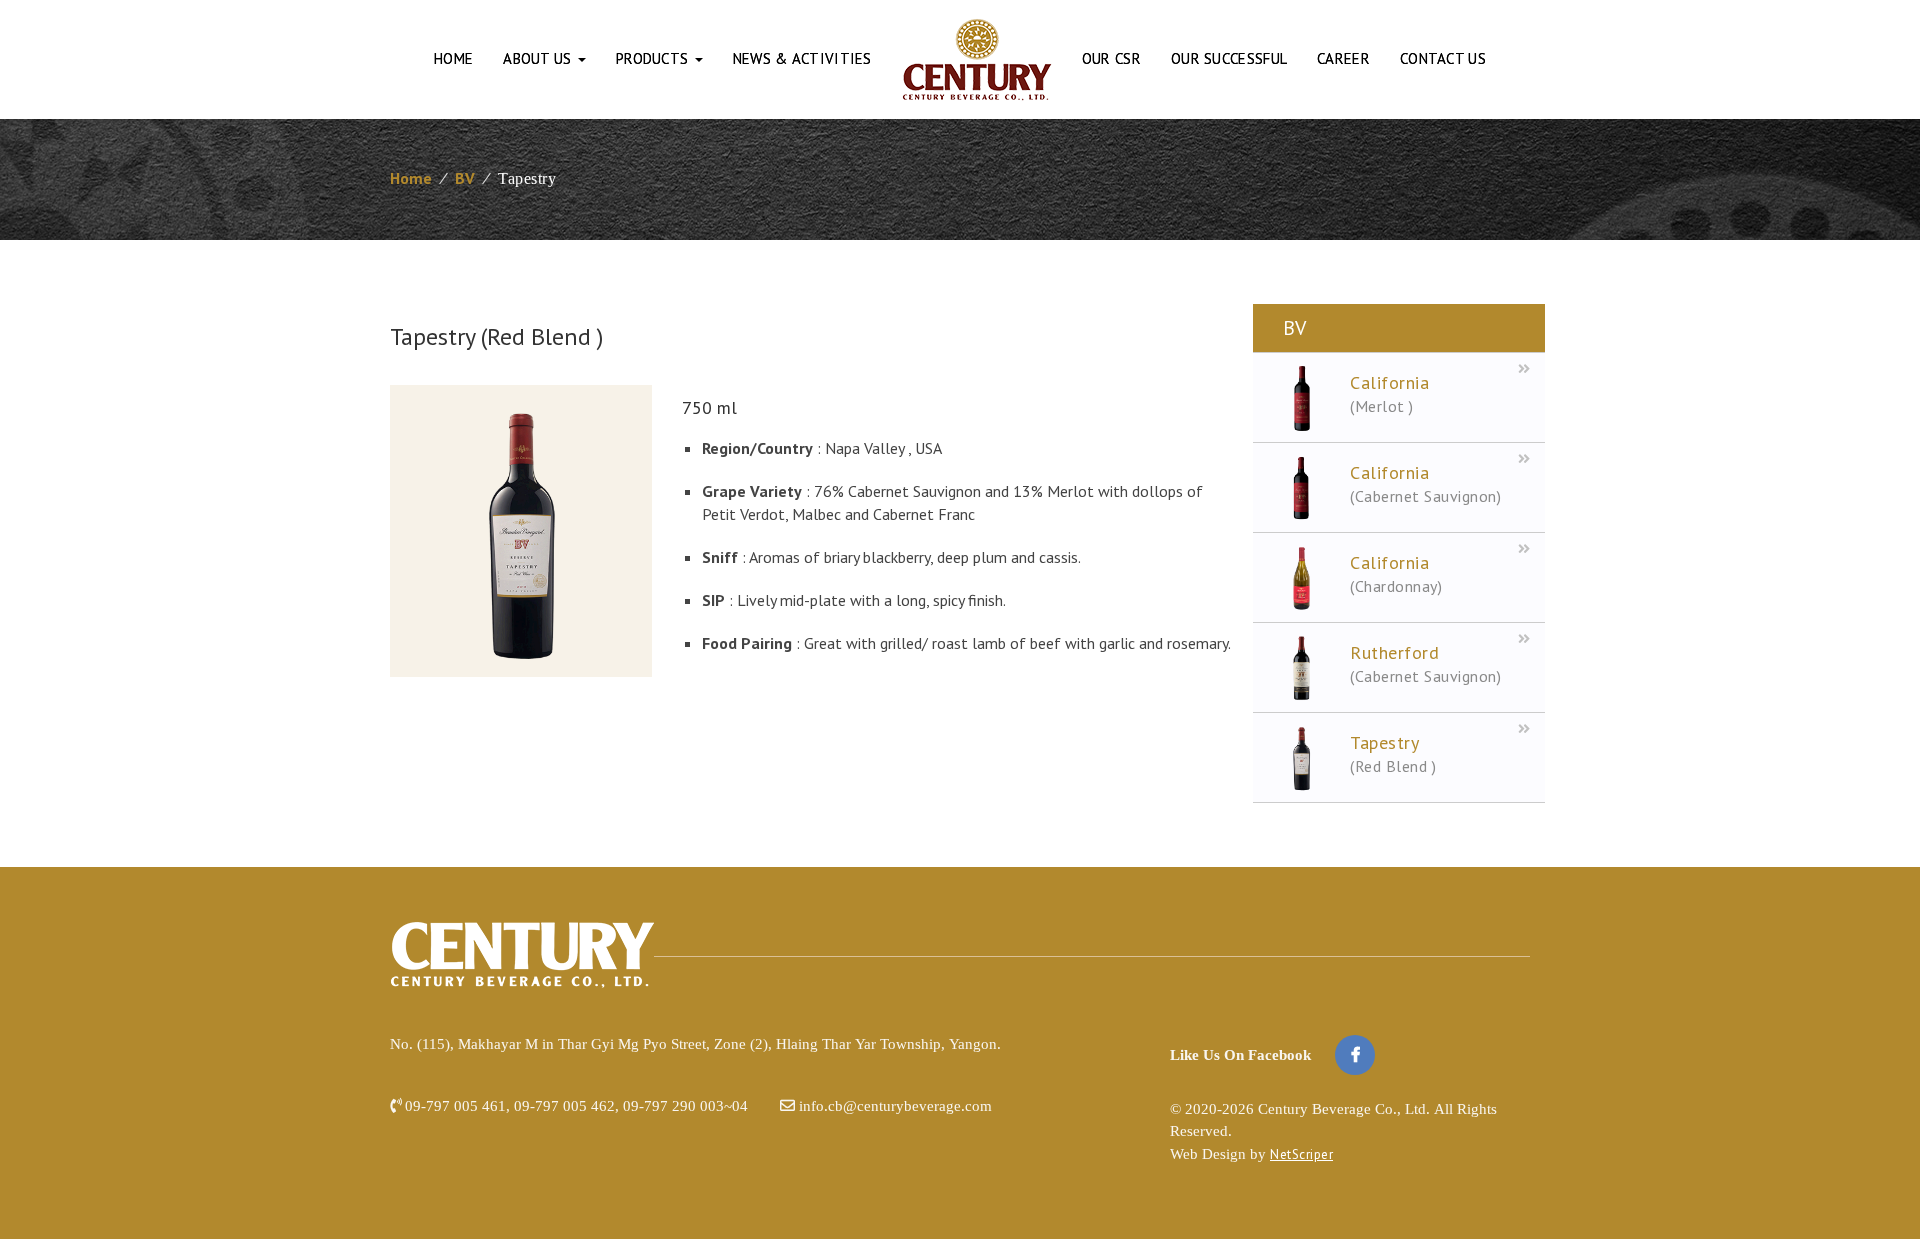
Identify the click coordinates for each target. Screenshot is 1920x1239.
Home (453, 58)
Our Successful (1229, 58)
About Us (539, 58)
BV (465, 178)
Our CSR (1111, 58)
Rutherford (1425, 663)
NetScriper (1301, 1154)
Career (1343, 58)
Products (654, 58)
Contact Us (1443, 58)
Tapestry (1393, 753)
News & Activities (802, 58)
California (1389, 393)
